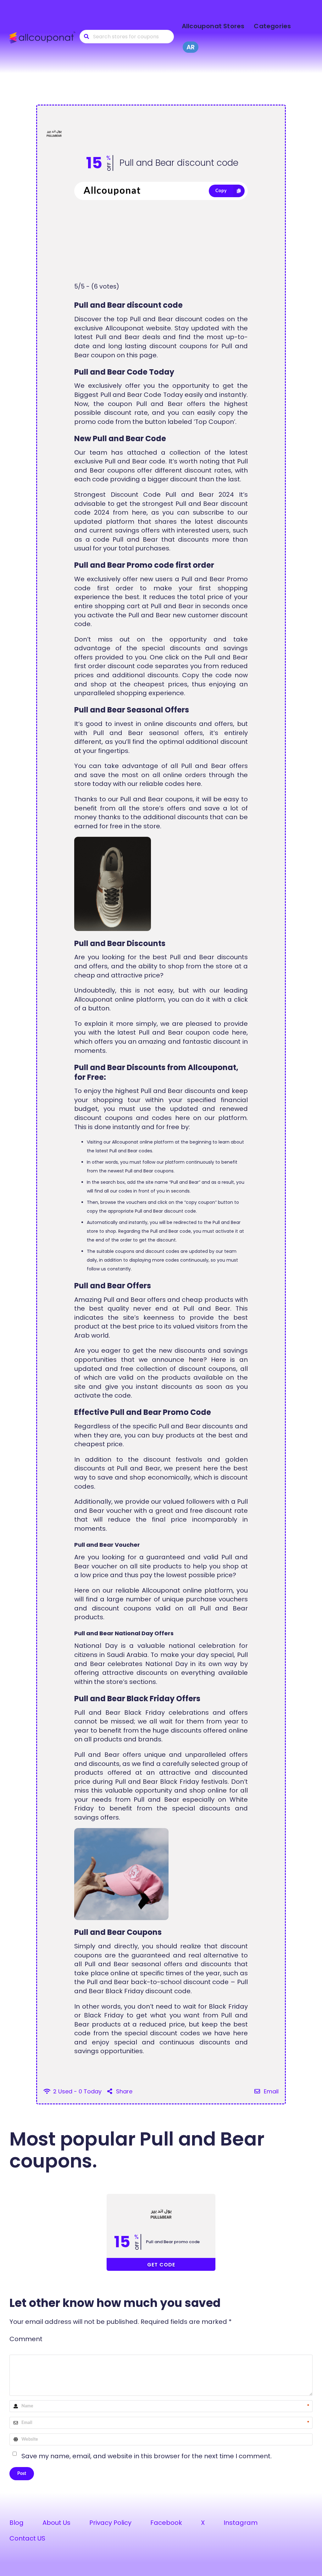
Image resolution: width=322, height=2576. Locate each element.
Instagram (241, 2523)
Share (123, 2091)
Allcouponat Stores (213, 26)
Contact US (27, 2538)
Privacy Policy (110, 2523)
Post (22, 2474)
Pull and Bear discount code (179, 163)
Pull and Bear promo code (173, 2242)
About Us (56, 2523)
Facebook (166, 2523)
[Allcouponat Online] (43, 37)
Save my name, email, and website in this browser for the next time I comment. (147, 2456)
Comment (26, 2339)
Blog (17, 2523)
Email (270, 2091)
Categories (272, 26)
